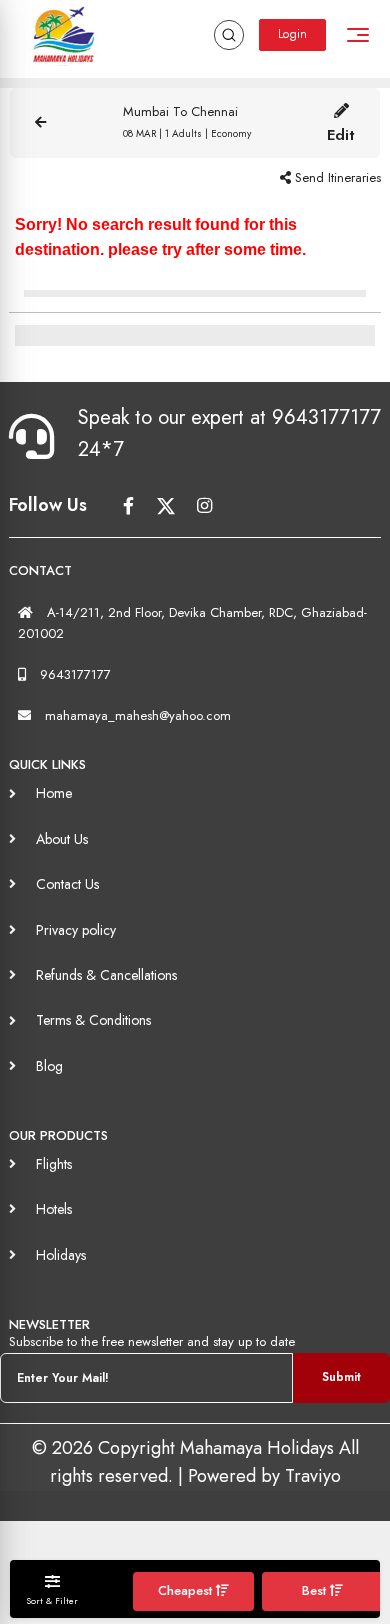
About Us (62, 839)
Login (292, 34)
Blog (49, 1066)
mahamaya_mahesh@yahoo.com (138, 715)
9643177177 (75, 674)
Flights (54, 1164)
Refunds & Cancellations (106, 975)
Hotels (54, 1209)
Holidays (61, 1255)
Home (54, 793)
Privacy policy (76, 930)
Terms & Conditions (93, 1020)
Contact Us (67, 884)
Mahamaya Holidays (259, 1448)
